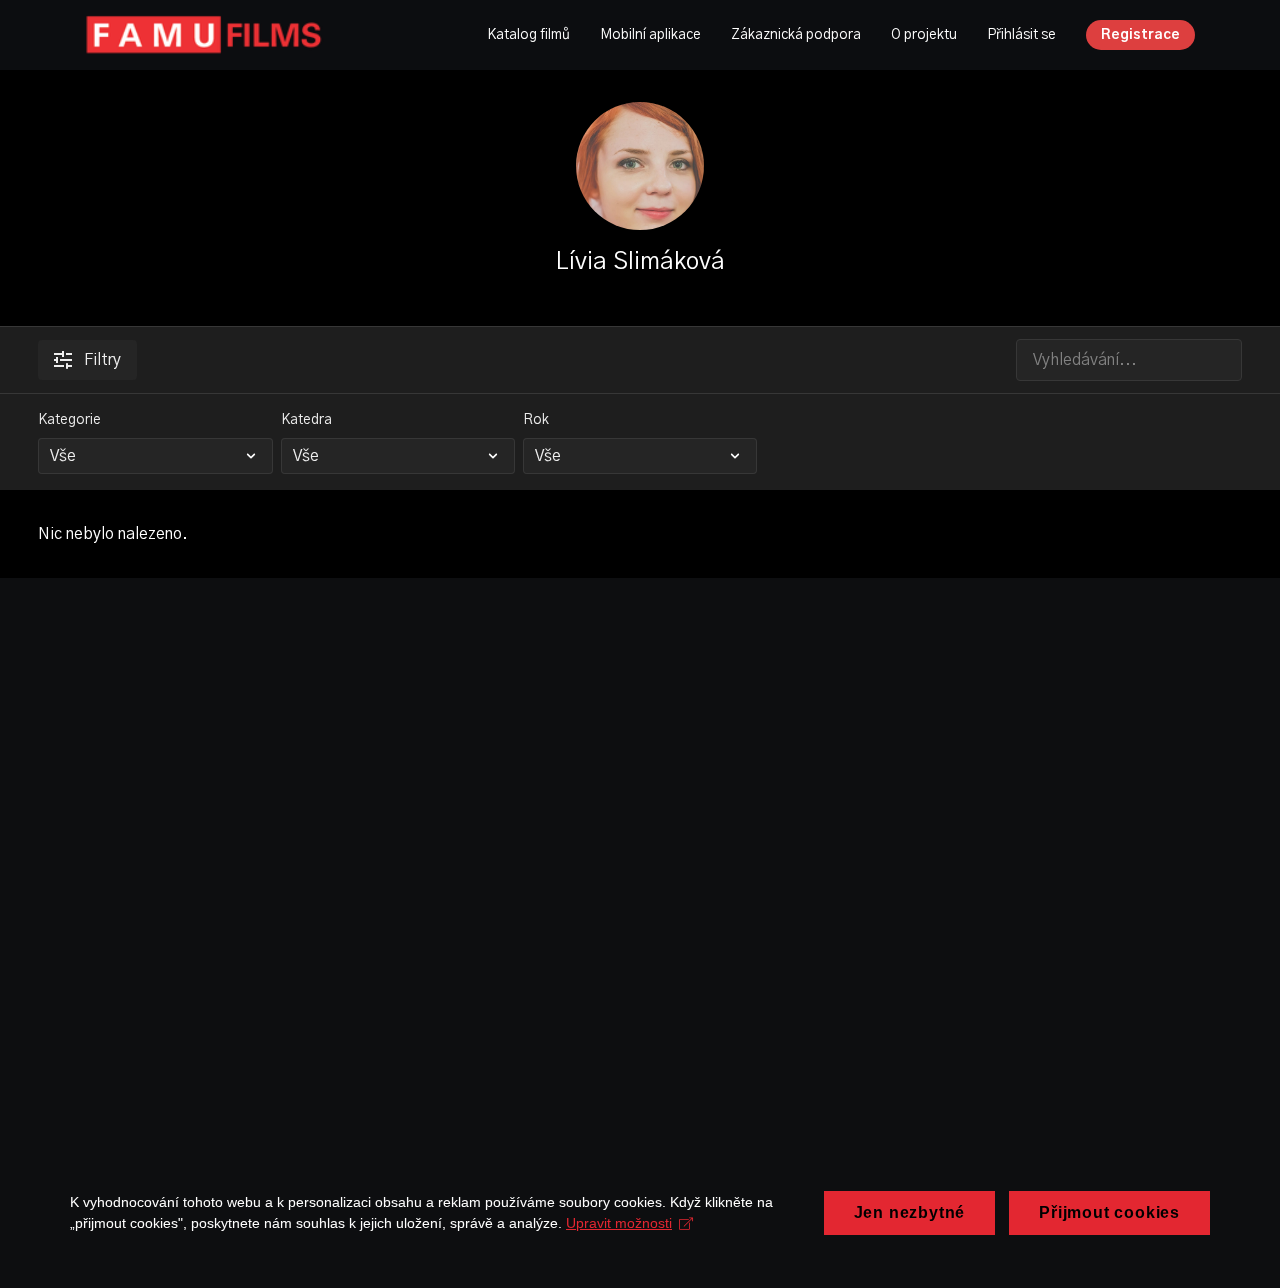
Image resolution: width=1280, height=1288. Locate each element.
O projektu (924, 35)
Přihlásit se (1021, 35)
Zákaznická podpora (796, 35)
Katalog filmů (528, 35)
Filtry (102, 360)
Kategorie (69, 420)
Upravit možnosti (619, 1223)
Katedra (306, 420)
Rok (536, 420)
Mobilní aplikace (650, 35)
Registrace (1140, 35)
